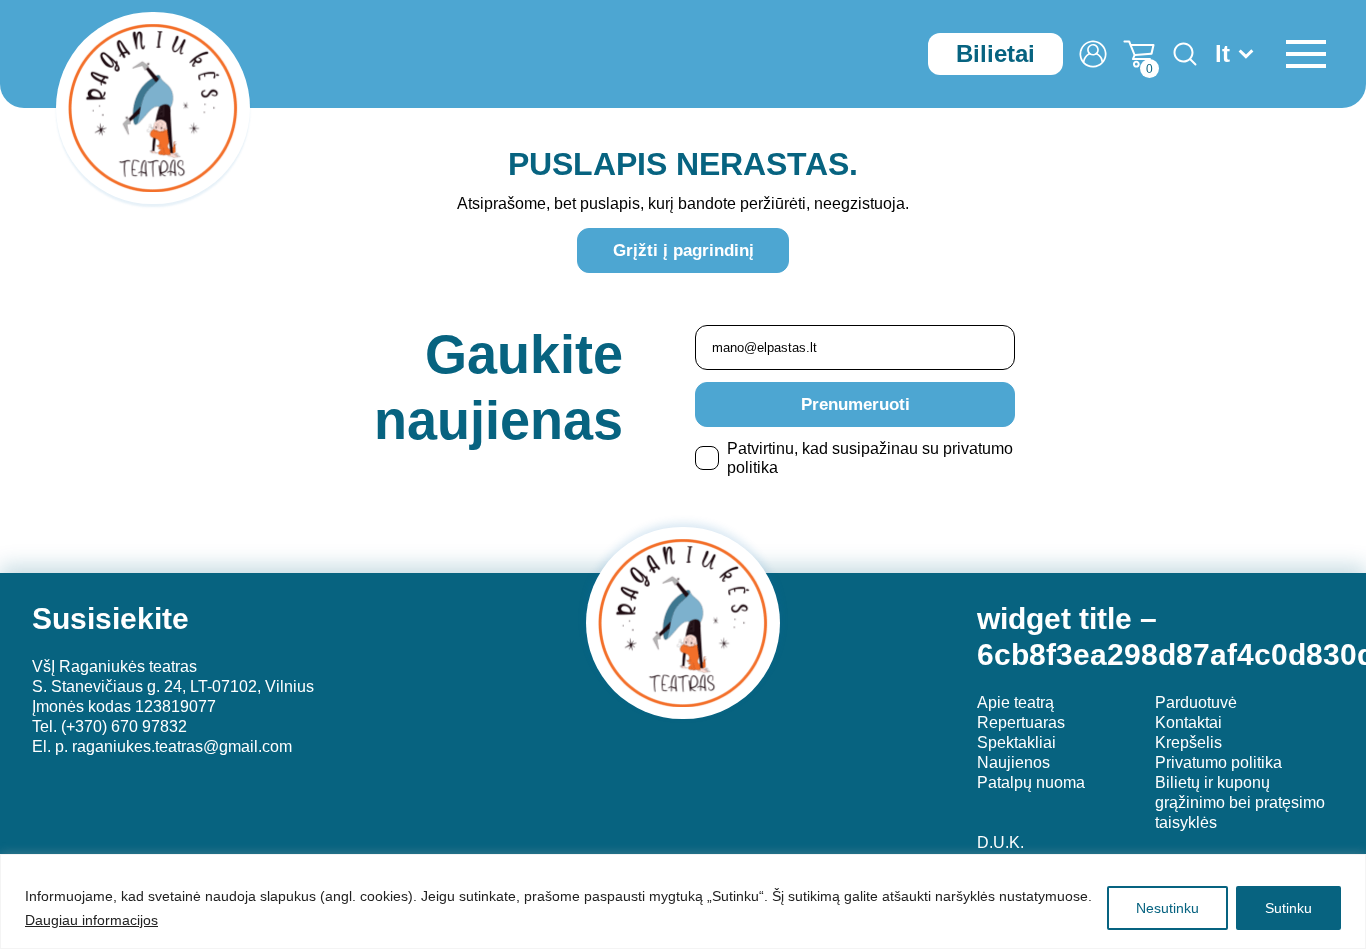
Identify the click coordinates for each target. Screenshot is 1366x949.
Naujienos (1013, 762)
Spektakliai (1016, 742)
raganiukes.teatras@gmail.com (182, 746)
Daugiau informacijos (91, 920)
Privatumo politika (1218, 762)
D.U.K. (1000, 842)
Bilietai (995, 53)
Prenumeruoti (855, 404)
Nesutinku (1167, 908)
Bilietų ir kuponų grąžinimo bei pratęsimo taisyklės (1240, 802)
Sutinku (1288, 908)
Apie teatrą (1015, 702)
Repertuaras (1021, 722)
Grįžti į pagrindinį (683, 250)
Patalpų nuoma (1031, 782)
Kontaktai (1188, 722)
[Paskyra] (1093, 54)
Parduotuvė (1196, 702)
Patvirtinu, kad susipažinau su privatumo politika (870, 458)
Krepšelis (1188, 742)
